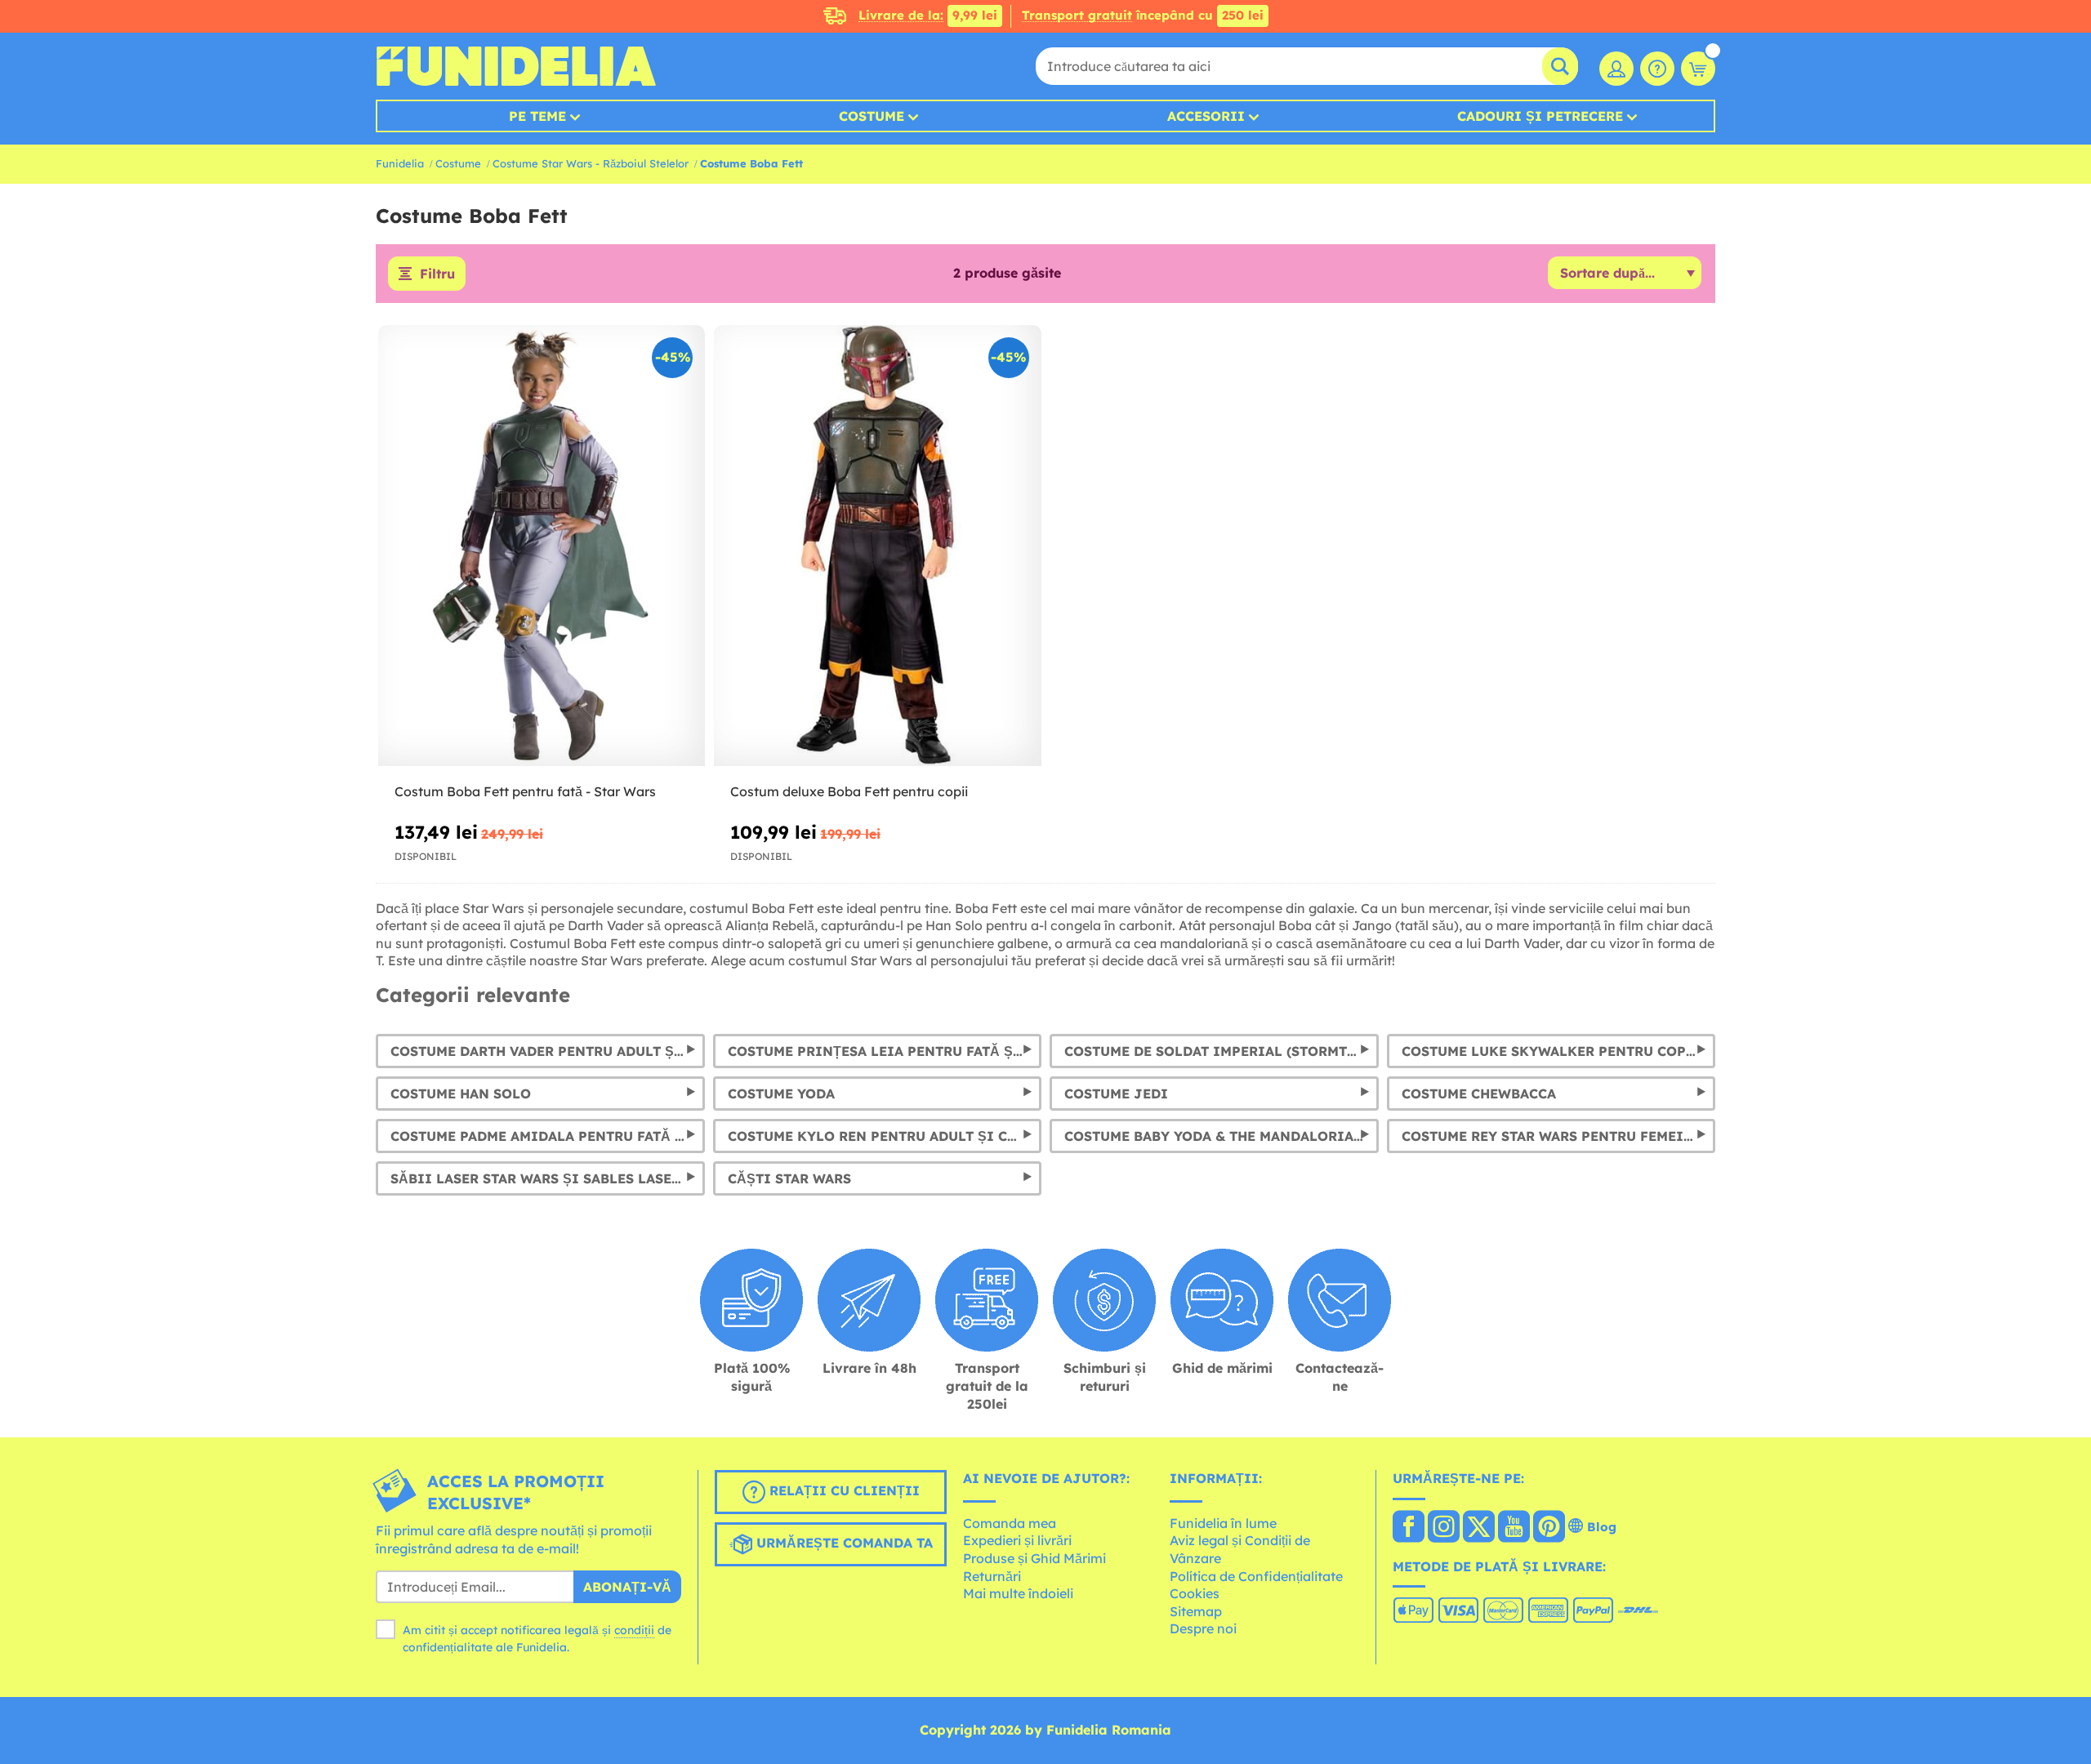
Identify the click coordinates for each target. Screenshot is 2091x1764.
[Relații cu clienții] (1657, 69)
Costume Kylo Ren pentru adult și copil (885, 1136)
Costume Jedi (1116, 1094)
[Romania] (1409, 1528)
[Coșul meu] (1698, 69)
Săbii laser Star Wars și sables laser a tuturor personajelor (548, 1178)
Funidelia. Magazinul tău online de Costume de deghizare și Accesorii (516, 66)
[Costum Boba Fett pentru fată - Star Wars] (542, 546)
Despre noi (1203, 1628)
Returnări (992, 1576)
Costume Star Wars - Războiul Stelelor (591, 163)
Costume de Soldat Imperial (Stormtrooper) (1222, 1051)
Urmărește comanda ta (843, 1543)
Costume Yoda (781, 1094)
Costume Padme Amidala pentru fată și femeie (548, 1136)
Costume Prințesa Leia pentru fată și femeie (885, 1051)
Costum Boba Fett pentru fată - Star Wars (525, 791)
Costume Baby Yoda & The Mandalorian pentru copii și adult (1222, 1136)
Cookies (1195, 1593)
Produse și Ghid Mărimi (1034, 1558)
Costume (872, 116)
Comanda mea (1010, 1523)
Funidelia (400, 163)
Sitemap (1196, 1611)
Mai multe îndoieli (1018, 1593)
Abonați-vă (627, 1587)
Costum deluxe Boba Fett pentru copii (849, 791)
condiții (634, 1630)
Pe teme (537, 116)
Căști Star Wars (789, 1178)
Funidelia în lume (1223, 1523)
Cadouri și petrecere (1540, 116)
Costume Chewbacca (1479, 1094)
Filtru (437, 274)
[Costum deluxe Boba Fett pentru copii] (877, 546)
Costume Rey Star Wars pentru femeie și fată (1559, 1136)
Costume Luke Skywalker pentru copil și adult (1559, 1051)
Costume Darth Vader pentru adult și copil (548, 1051)
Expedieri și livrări (1017, 1540)
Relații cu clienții (843, 1490)
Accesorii (1206, 116)
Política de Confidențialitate (1256, 1576)
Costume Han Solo (461, 1094)
